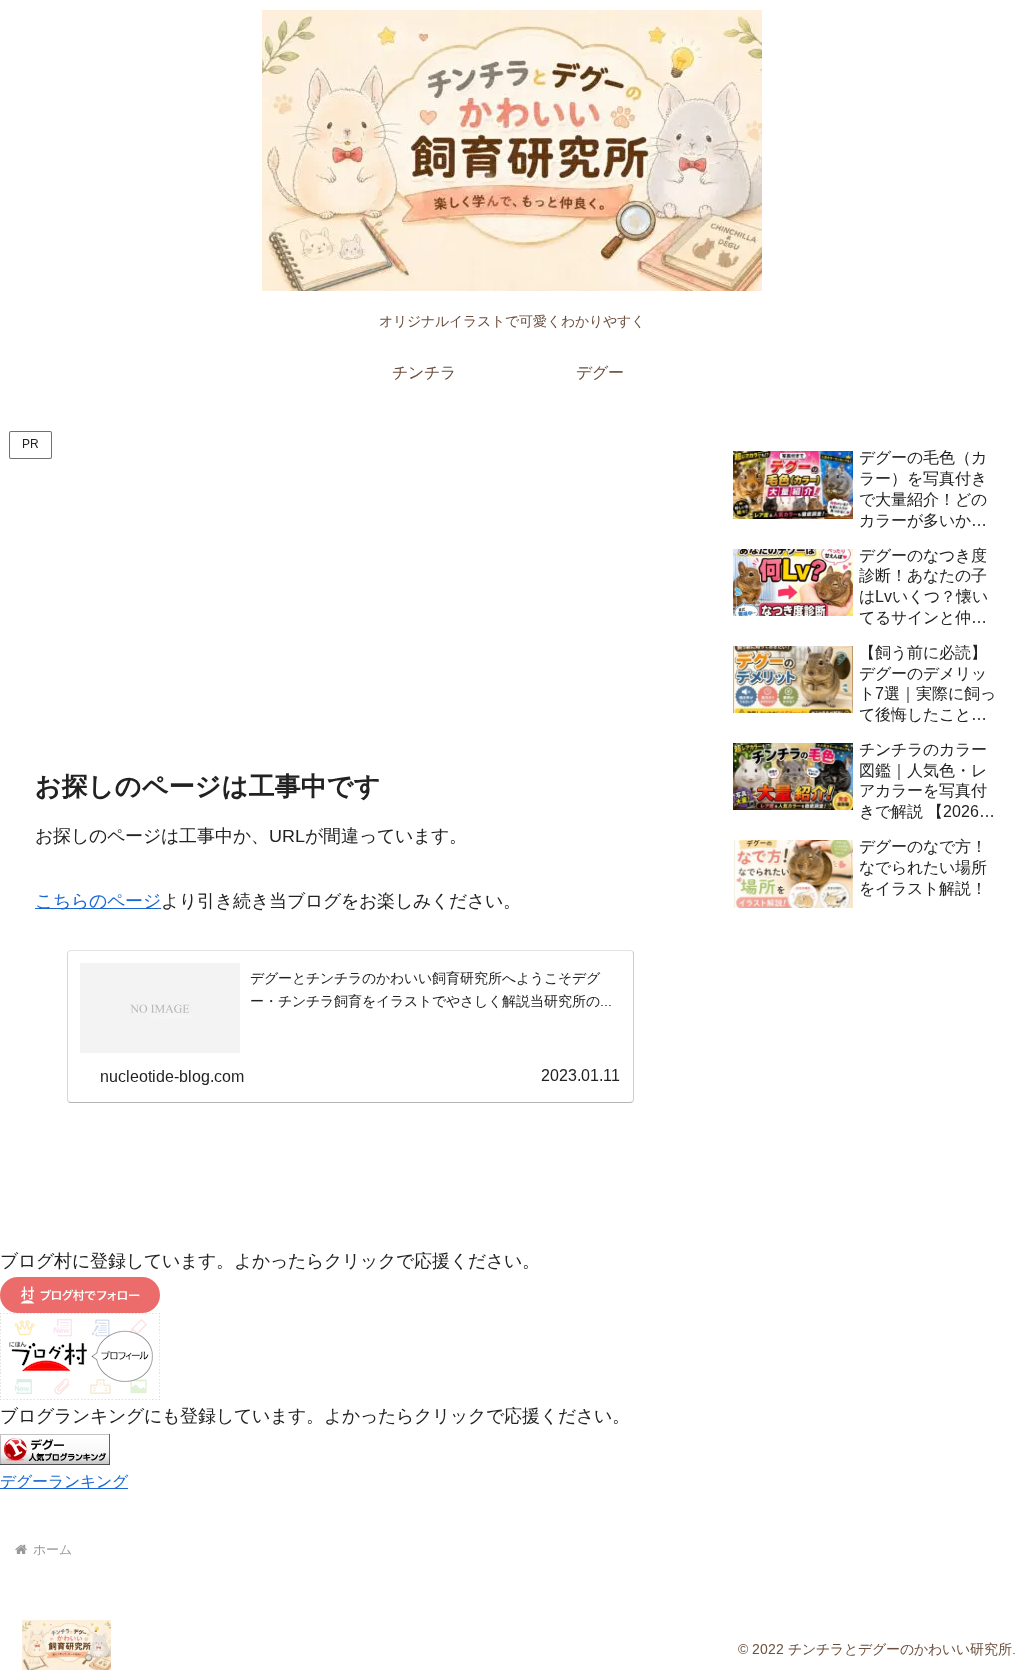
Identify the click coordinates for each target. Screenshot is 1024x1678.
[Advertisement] (350, 614)
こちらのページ (98, 901)
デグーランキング (64, 1481)
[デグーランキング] (55, 1448)
